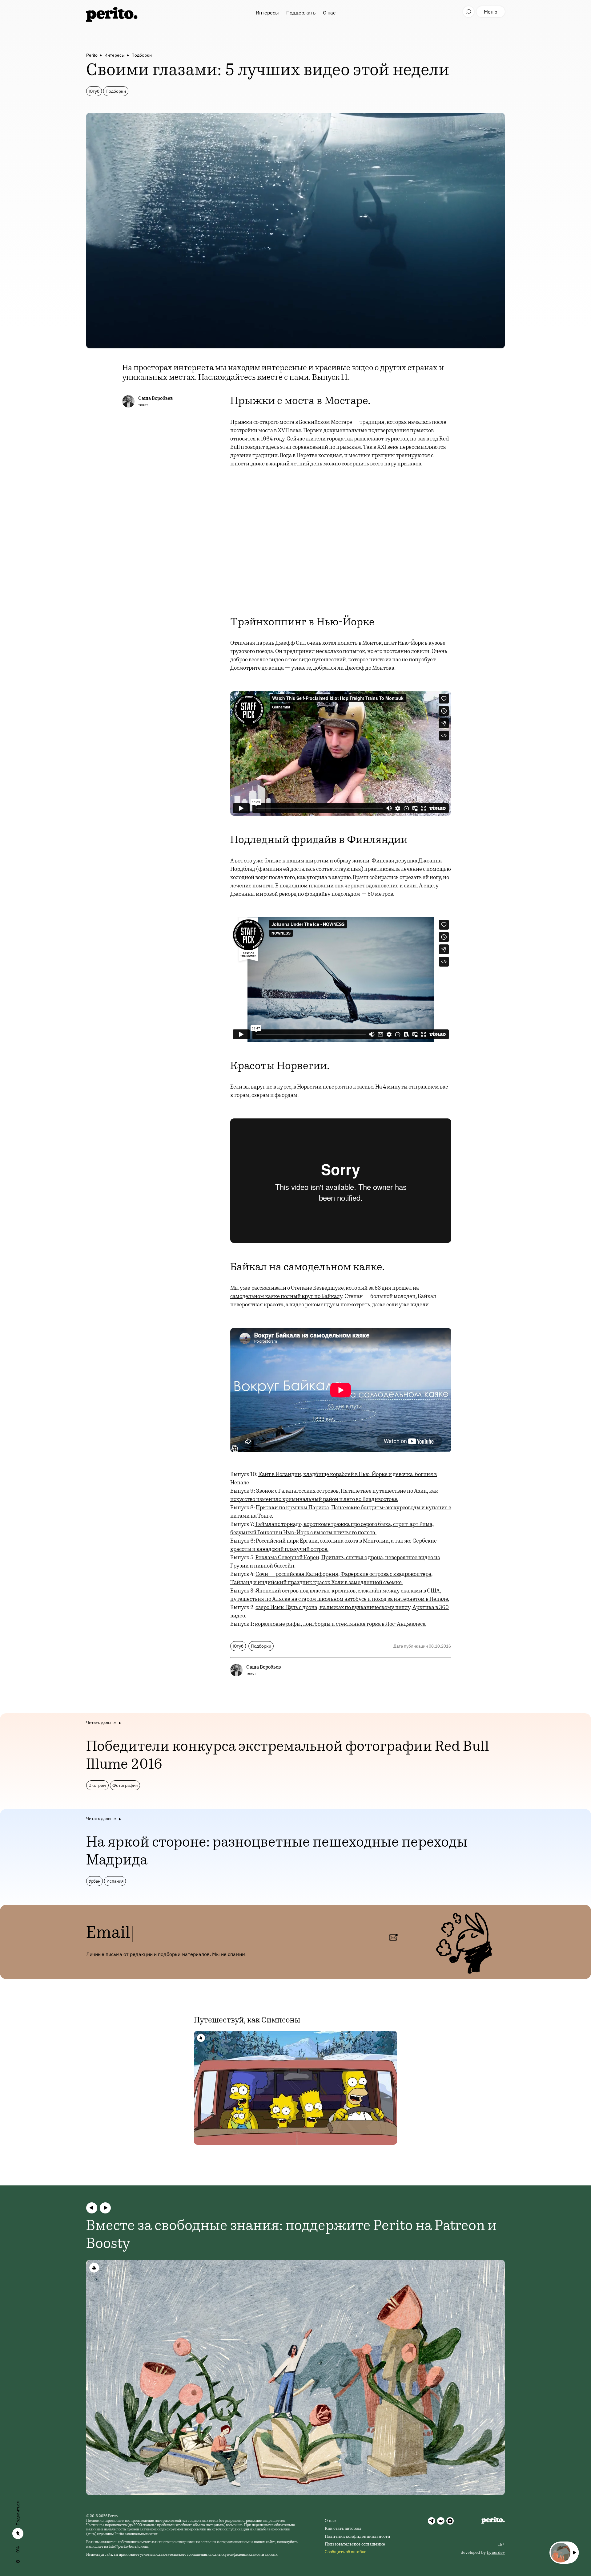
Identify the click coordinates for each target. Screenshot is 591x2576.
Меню (491, 12)
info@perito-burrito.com (129, 2547)
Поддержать (301, 13)
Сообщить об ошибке (346, 2552)
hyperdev (496, 2553)
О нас (329, 13)
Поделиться (18, 2513)
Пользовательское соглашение (355, 2545)
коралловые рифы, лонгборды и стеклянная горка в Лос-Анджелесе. (341, 1625)
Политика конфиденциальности (358, 2537)
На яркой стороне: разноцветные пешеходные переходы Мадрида (277, 1852)
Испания (115, 1881)
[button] (92, 2208)
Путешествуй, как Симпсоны (247, 2021)
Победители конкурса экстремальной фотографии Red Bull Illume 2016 (288, 1756)
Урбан (94, 1881)
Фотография (125, 1785)
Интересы (267, 13)
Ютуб (94, 91)
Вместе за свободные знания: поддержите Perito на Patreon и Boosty (291, 2236)
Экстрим (97, 1785)
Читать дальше (101, 1723)
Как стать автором (343, 2529)
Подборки (142, 55)
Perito (92, 55)
